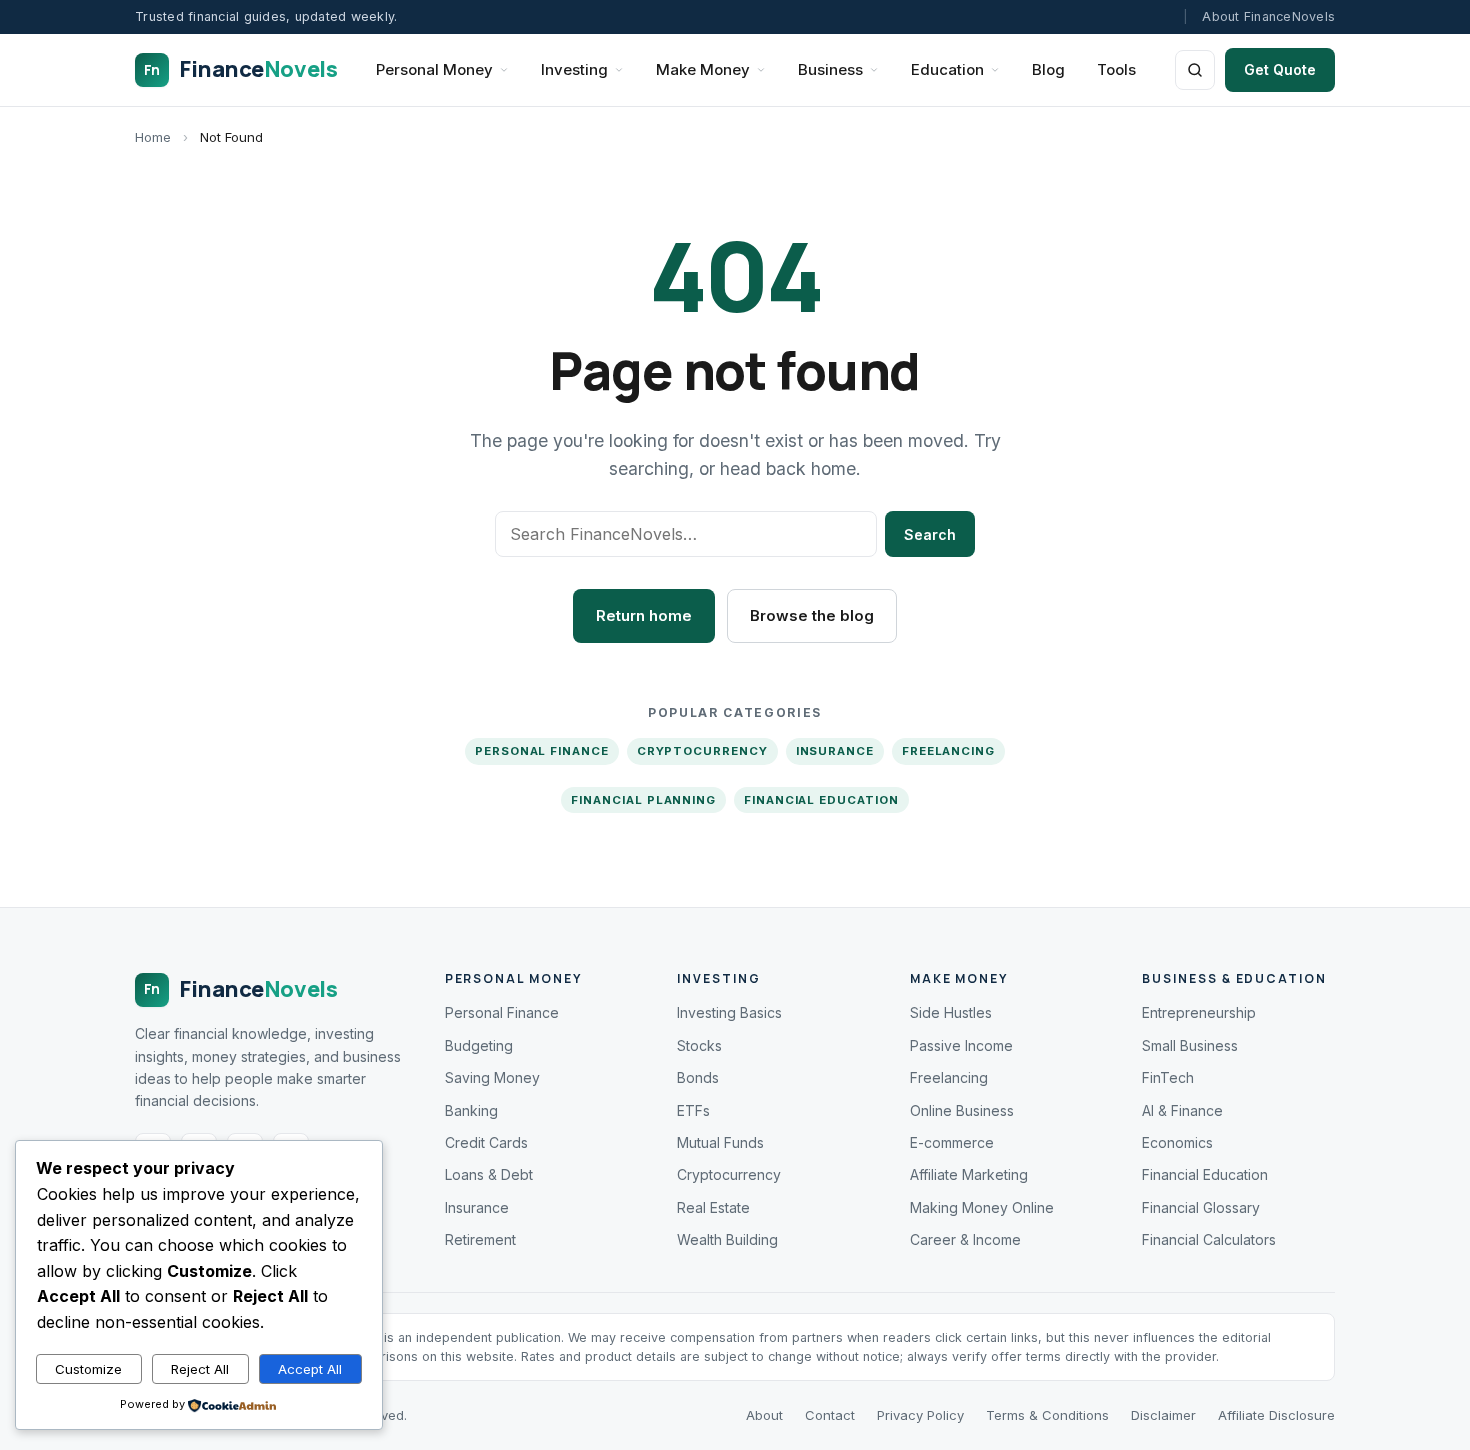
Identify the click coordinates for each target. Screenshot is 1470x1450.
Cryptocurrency (702, 751)
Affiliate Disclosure (1276, 1415)
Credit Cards (486, 1142)
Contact (830, 1415)
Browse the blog (812, 615)
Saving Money (492, 1077)
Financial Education (821, 800)
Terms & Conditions (1047, 1415)
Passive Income (961, 1045)
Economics (1177, 1142)
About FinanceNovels (1268, 16)
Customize (88, 1369)
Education (947, 69)
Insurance (835, 751)
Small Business (1190, 1045)
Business (830, 69)
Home (153, 137)
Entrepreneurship (1199, 1012)
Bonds (698, 1077)
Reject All (200, 1369)
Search (930, 534)
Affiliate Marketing (969, 1174)
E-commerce (952, 1142)
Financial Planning (643, 800)
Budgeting (479, 1045)
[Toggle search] (1195, 70)
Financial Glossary (1201, 1207)
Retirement (480, 1239)
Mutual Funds (720, 1142)
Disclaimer (1163, 1415)
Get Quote (1280, 69)
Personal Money (434, 69)
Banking (471, 1110)
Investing (574, 69)
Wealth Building (727, 1239)
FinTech (1168, 1077)
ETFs (693, 1110)
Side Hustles (951, 1012)
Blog (1048, 69)
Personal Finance (542, 751)
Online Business (962, 1110)
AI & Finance (1182, 1110)
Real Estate (713, 1207)
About (764, 1415)
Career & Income (965, 1239)
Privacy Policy (920, 1415)
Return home (644, 615)
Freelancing (948, 751)
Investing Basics (729, 1012)
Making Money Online (982, 1207)
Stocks (699, 1045)
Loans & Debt (489, 1174)
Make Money (703, 69)
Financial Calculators (1209, 1239)
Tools (1116, 69)
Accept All (310, 1369)
